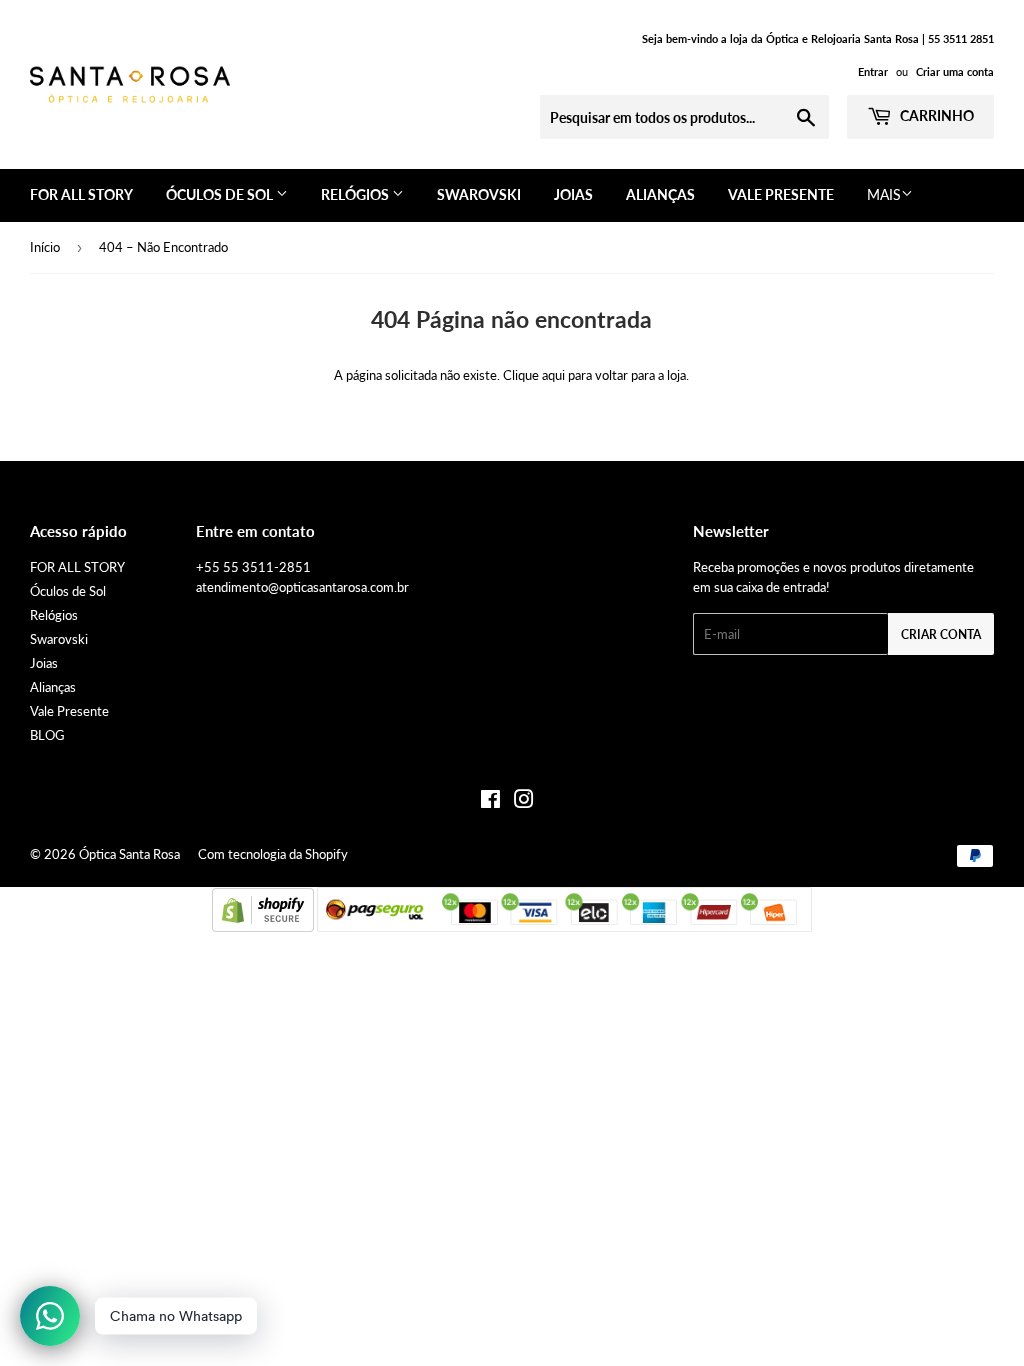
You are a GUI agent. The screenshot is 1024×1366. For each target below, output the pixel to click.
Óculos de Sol (221, 194)
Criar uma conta (955, 71)
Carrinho (935, 115)
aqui (553, 375)
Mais (884, 194)
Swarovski (479, 194)
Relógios (356, 194)
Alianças (660, 194)
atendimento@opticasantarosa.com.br (302, 587)
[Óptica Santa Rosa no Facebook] (490, 802)
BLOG (47, 735)
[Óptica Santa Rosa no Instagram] (524, 802)
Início (45, 247)
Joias (573, 194)
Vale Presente (781, 194)
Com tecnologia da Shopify (273, 854)
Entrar (873, 71)
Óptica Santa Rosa (129, 854)
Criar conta (941, 634)
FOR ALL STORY (81, 194)
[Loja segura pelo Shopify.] (263, 927)
